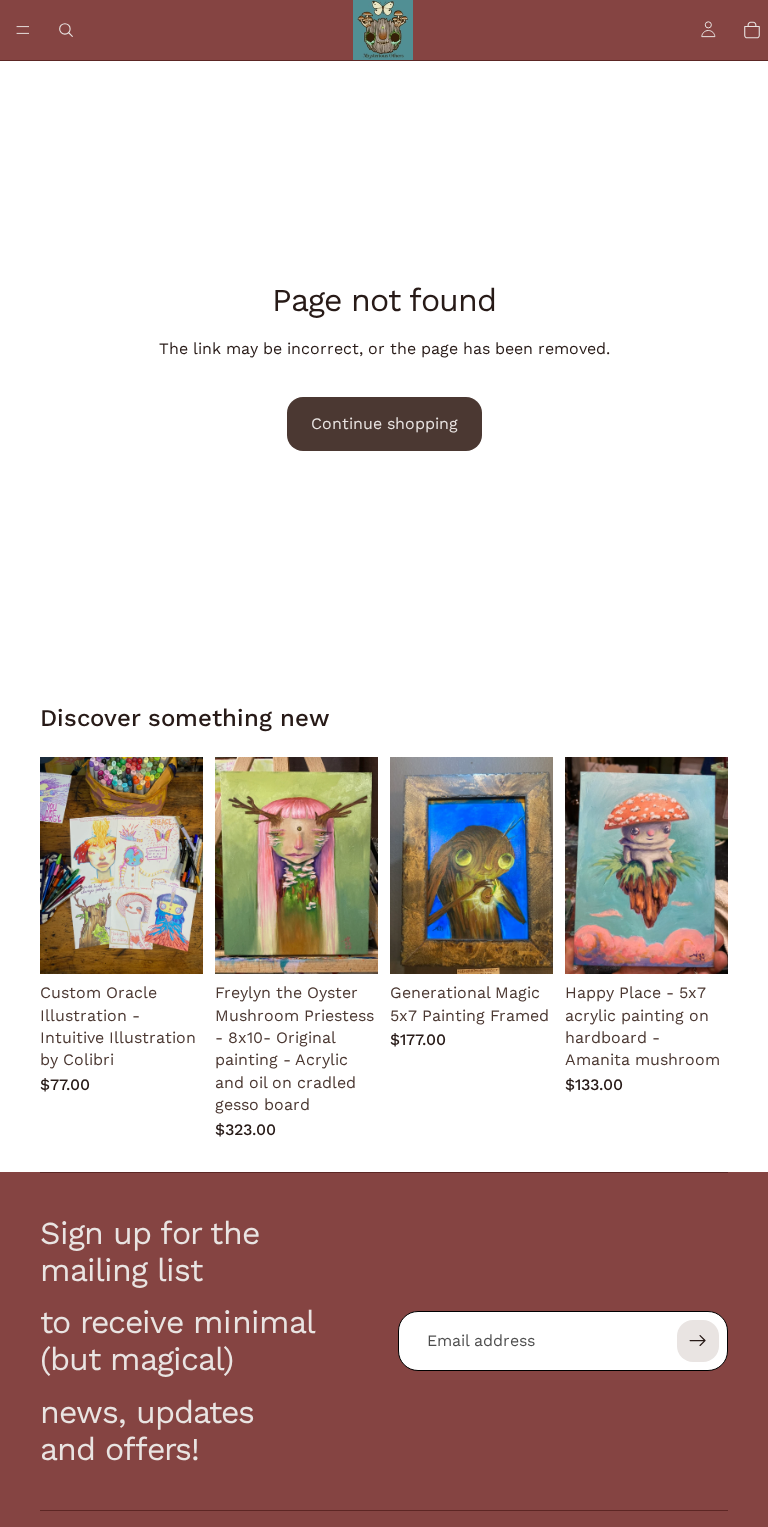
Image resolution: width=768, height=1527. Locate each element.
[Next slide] (181, 866)
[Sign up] (698, 1341)
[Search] (66, 30)
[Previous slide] (62, 866)
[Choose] (172, 944)
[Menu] (23, 30)
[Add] (347, 944)
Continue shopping (384, 423)
